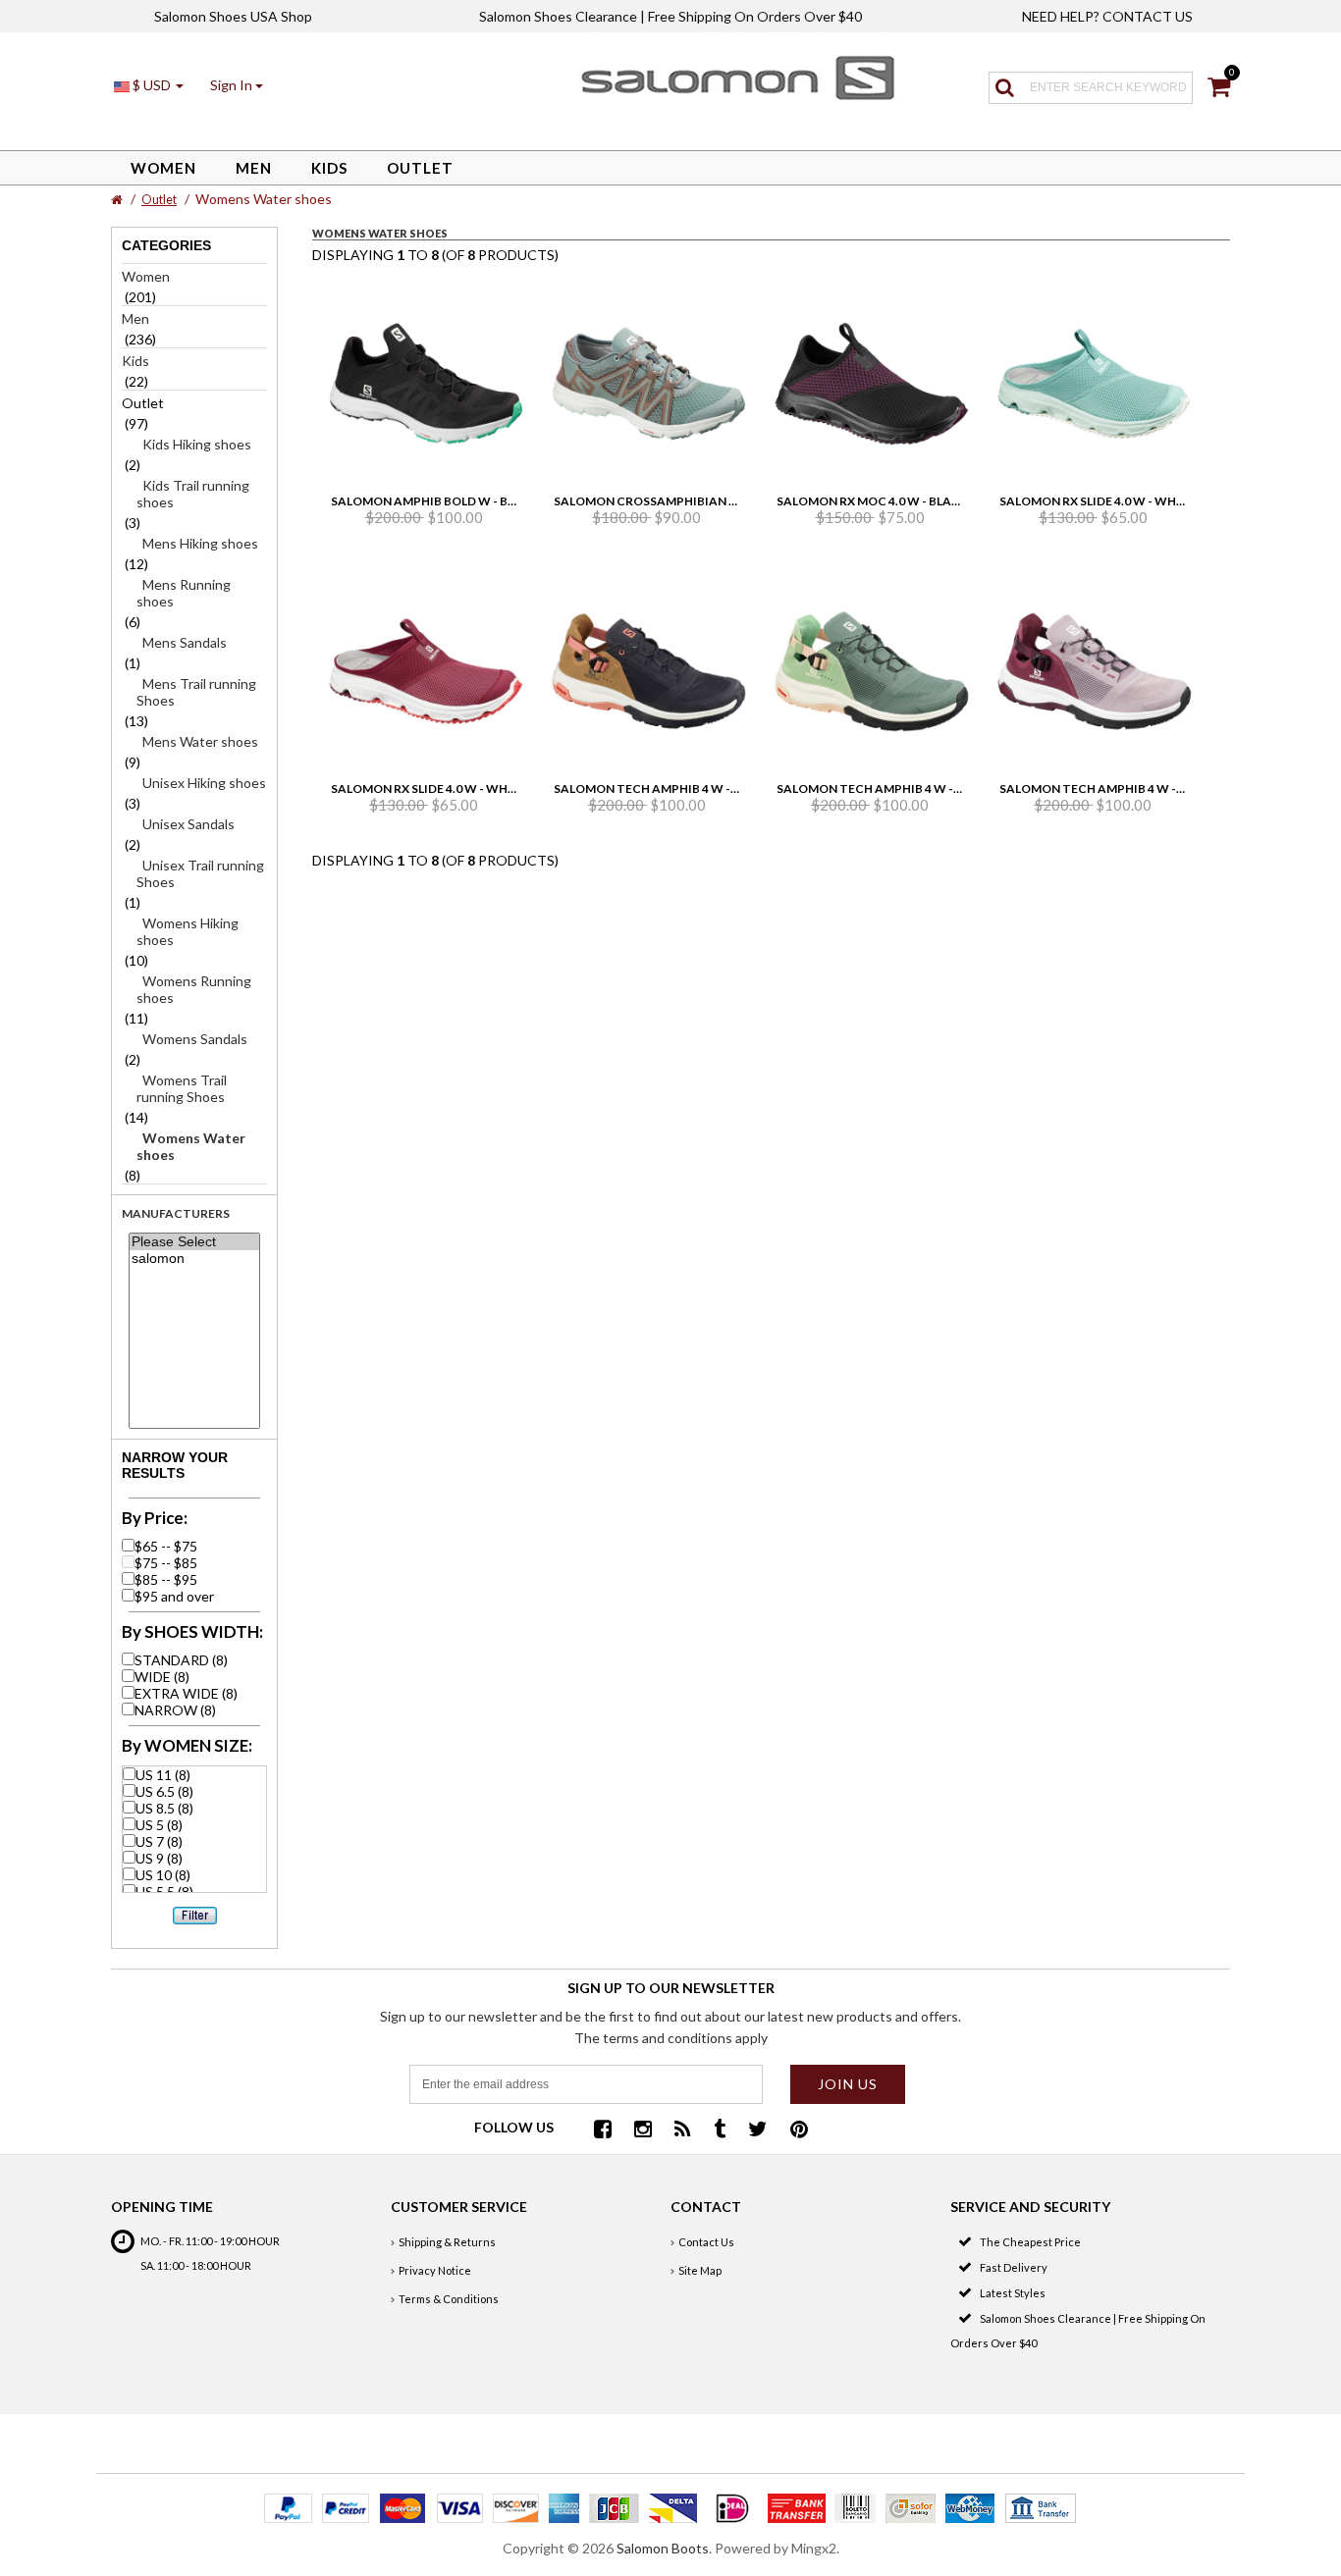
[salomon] (194, 1259)
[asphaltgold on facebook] (603, 2131)
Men (254, 168)
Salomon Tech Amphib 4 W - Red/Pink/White (1140, 789)
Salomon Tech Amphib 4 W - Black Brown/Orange (715, 789)
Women (163, 168)
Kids (329, 168)
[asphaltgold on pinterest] (799, 2131)
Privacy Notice (435, 2270)
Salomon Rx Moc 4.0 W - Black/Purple (897, 501)
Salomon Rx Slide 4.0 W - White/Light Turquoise (1155, 501)
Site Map (700, 2270)
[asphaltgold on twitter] (758, 2131)
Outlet (420, 168)
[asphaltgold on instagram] (643, 2131)
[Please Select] (194, 1242)
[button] (237, 85)
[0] (1219, 90)
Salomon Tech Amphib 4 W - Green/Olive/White (929, 789)
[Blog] (683, 2131)
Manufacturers (176, 1213)
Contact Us (706, 2242)
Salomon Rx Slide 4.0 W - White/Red (443, 789)
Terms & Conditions (449, 2299)
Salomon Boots (663, 2548)
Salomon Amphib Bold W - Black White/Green (479, 501)
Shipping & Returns (447, 2242)
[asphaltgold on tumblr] (720, 2131)
